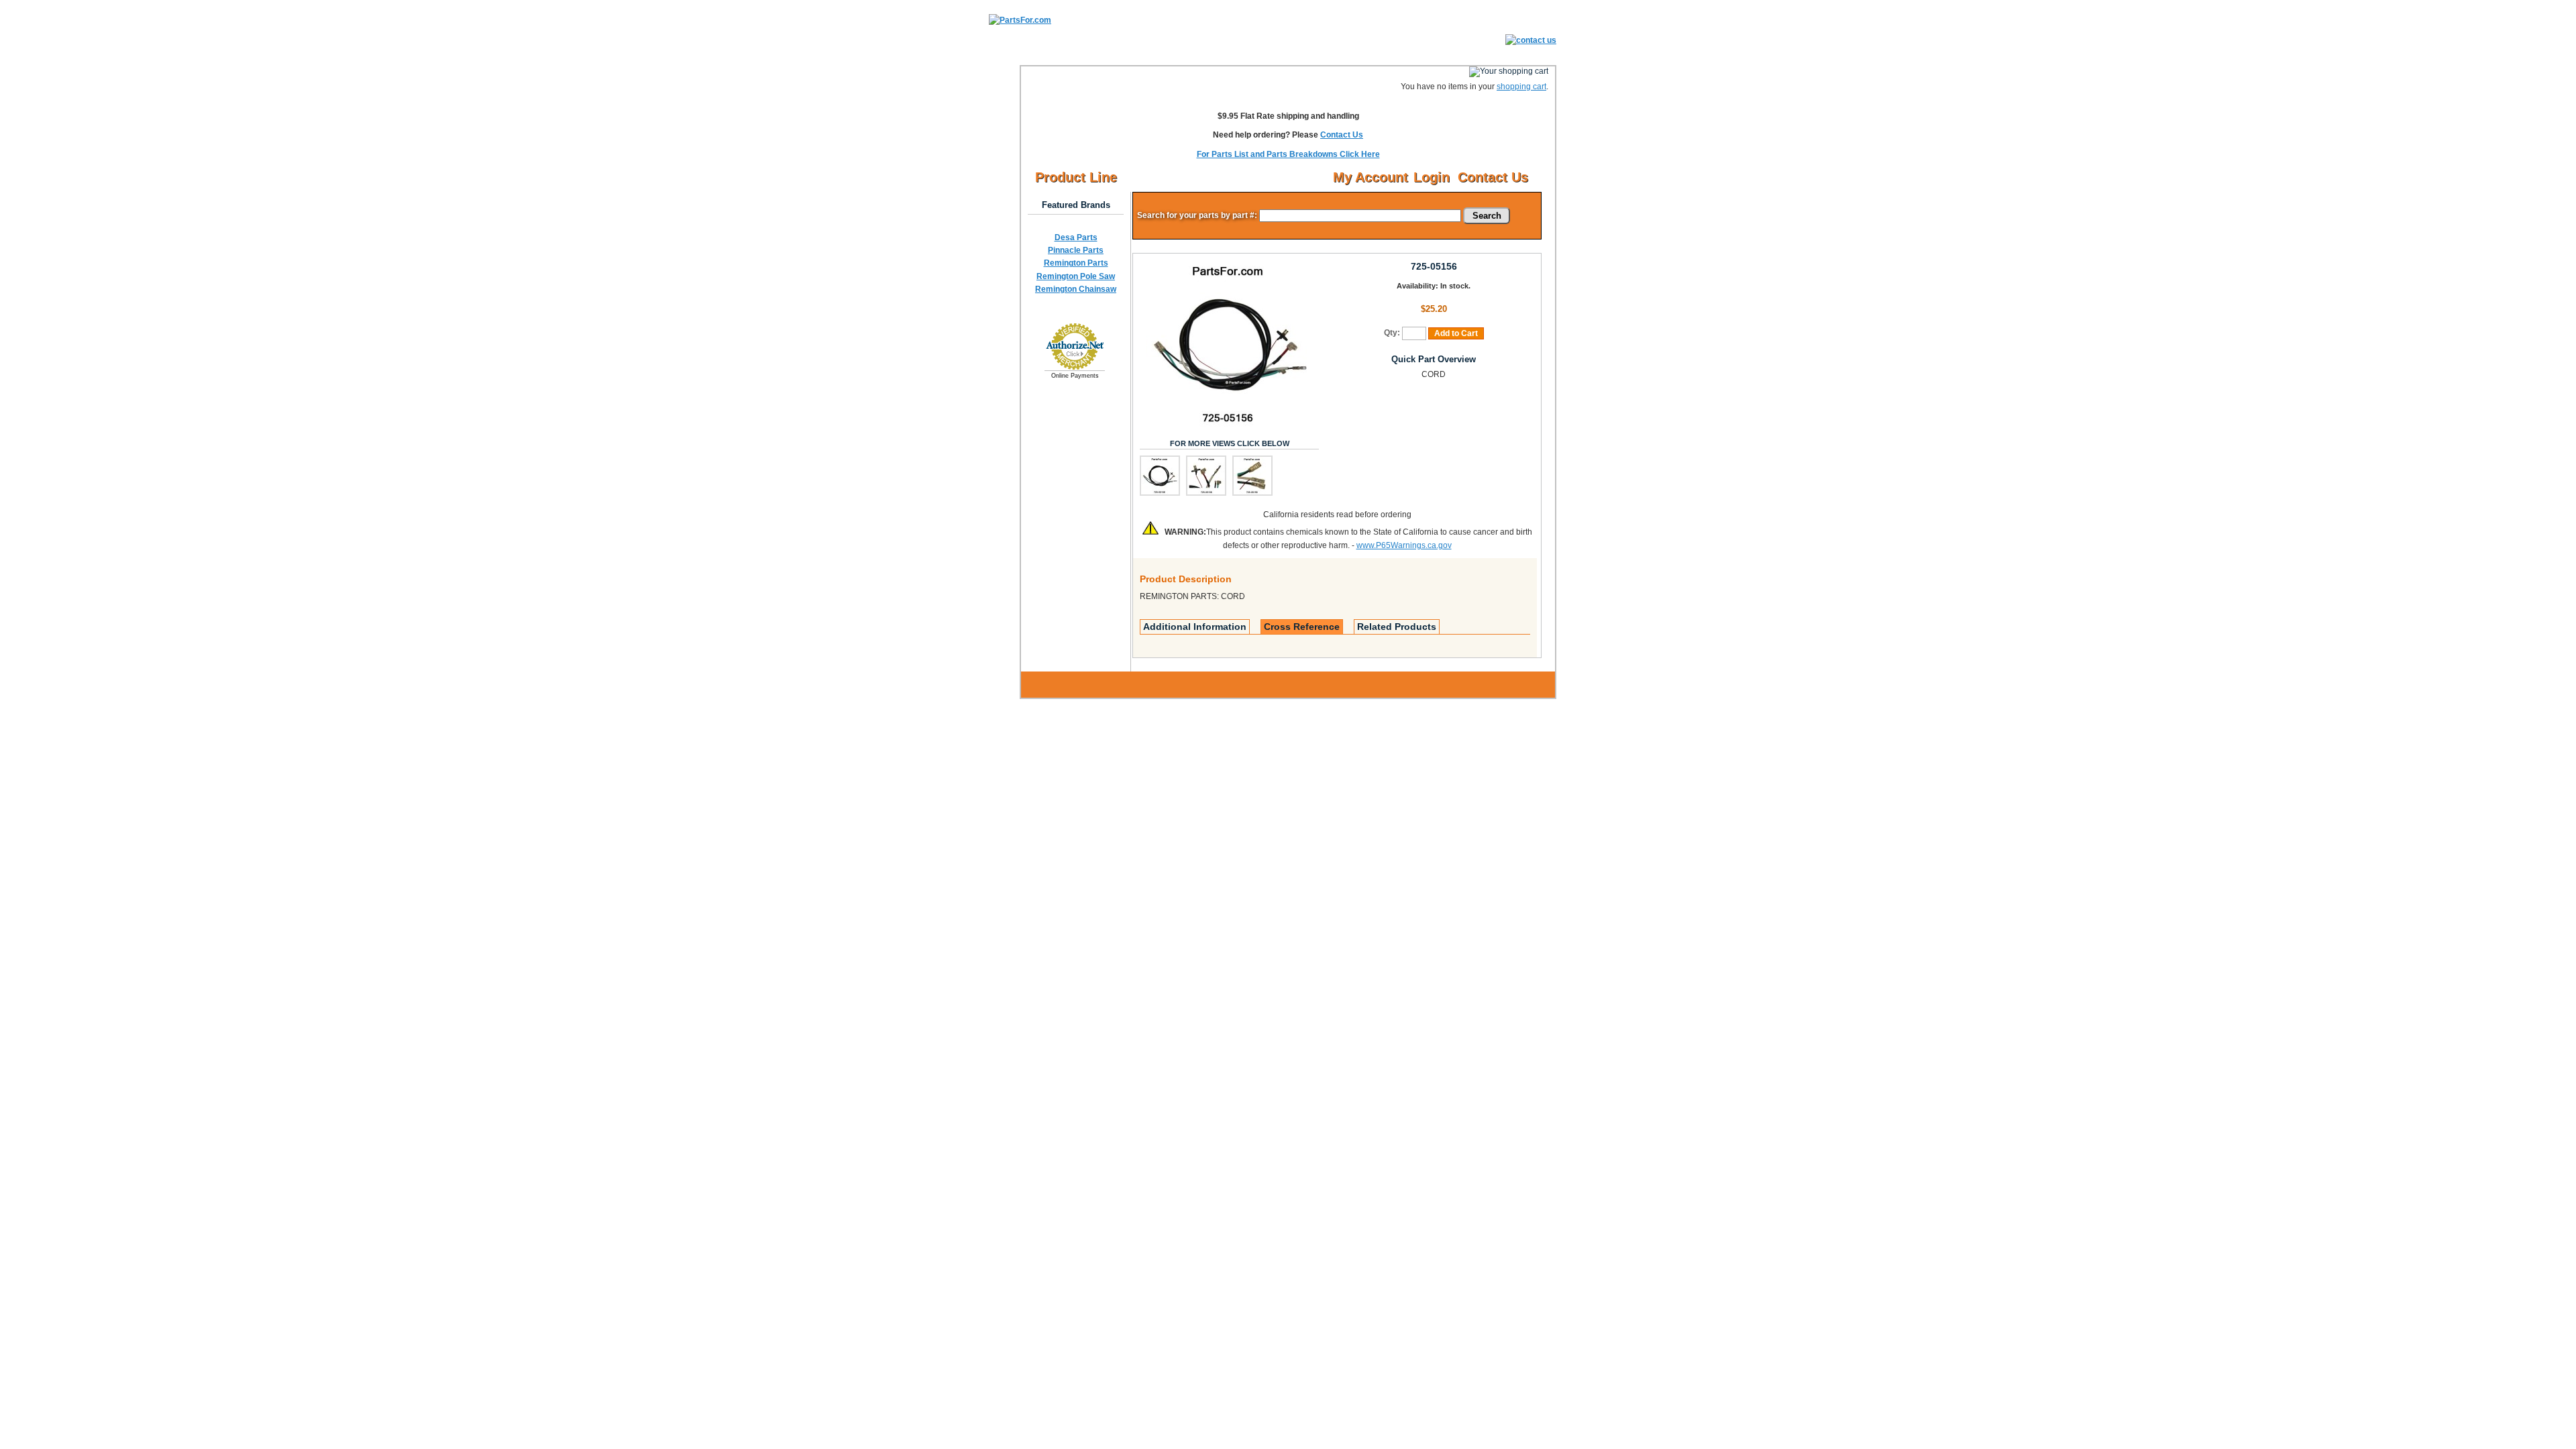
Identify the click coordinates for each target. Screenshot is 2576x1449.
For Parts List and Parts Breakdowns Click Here (1288, 154)
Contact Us (1342, 135)
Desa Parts (1076, 237)
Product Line (1076, 177)
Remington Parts (1076, 263)
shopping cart (1521, 87)
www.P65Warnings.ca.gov (1404, 545)
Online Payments (1075, 376)
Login (1432, 177)
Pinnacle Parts (1076, 250)
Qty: (1392, 333)
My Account (1371, 177)
